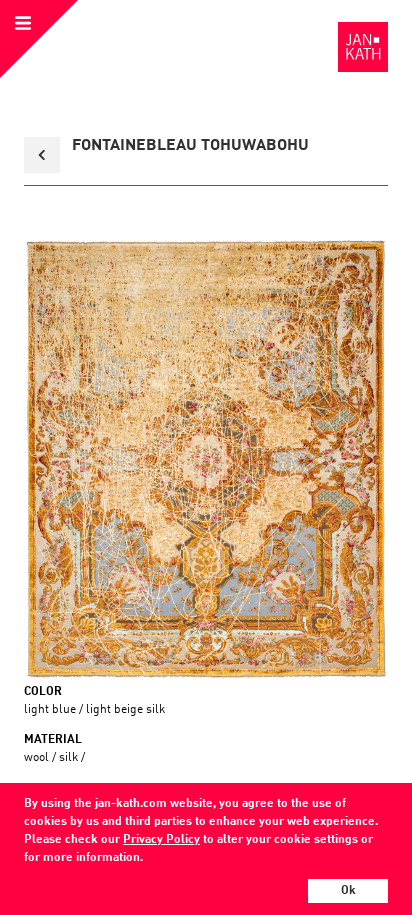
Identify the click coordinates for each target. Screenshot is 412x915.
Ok (348, 891)
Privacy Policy (161, 840)
